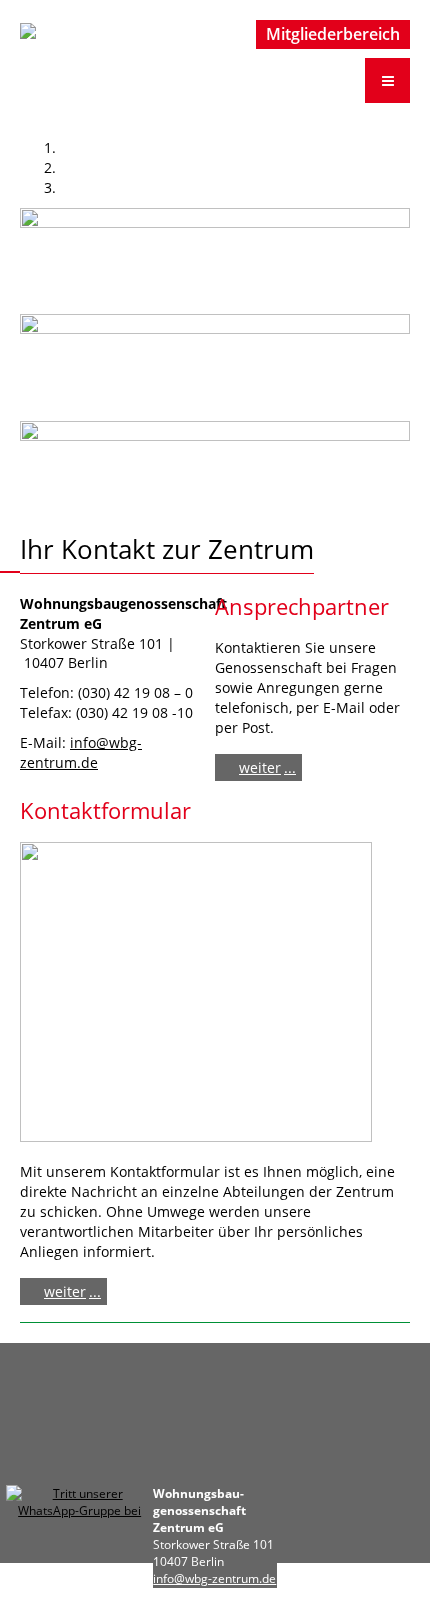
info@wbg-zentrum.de (81, 752)
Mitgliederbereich (333, 34)
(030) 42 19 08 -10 (134, 712)
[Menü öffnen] (387, 80)
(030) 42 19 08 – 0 (135, 692)
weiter (260, 767)
